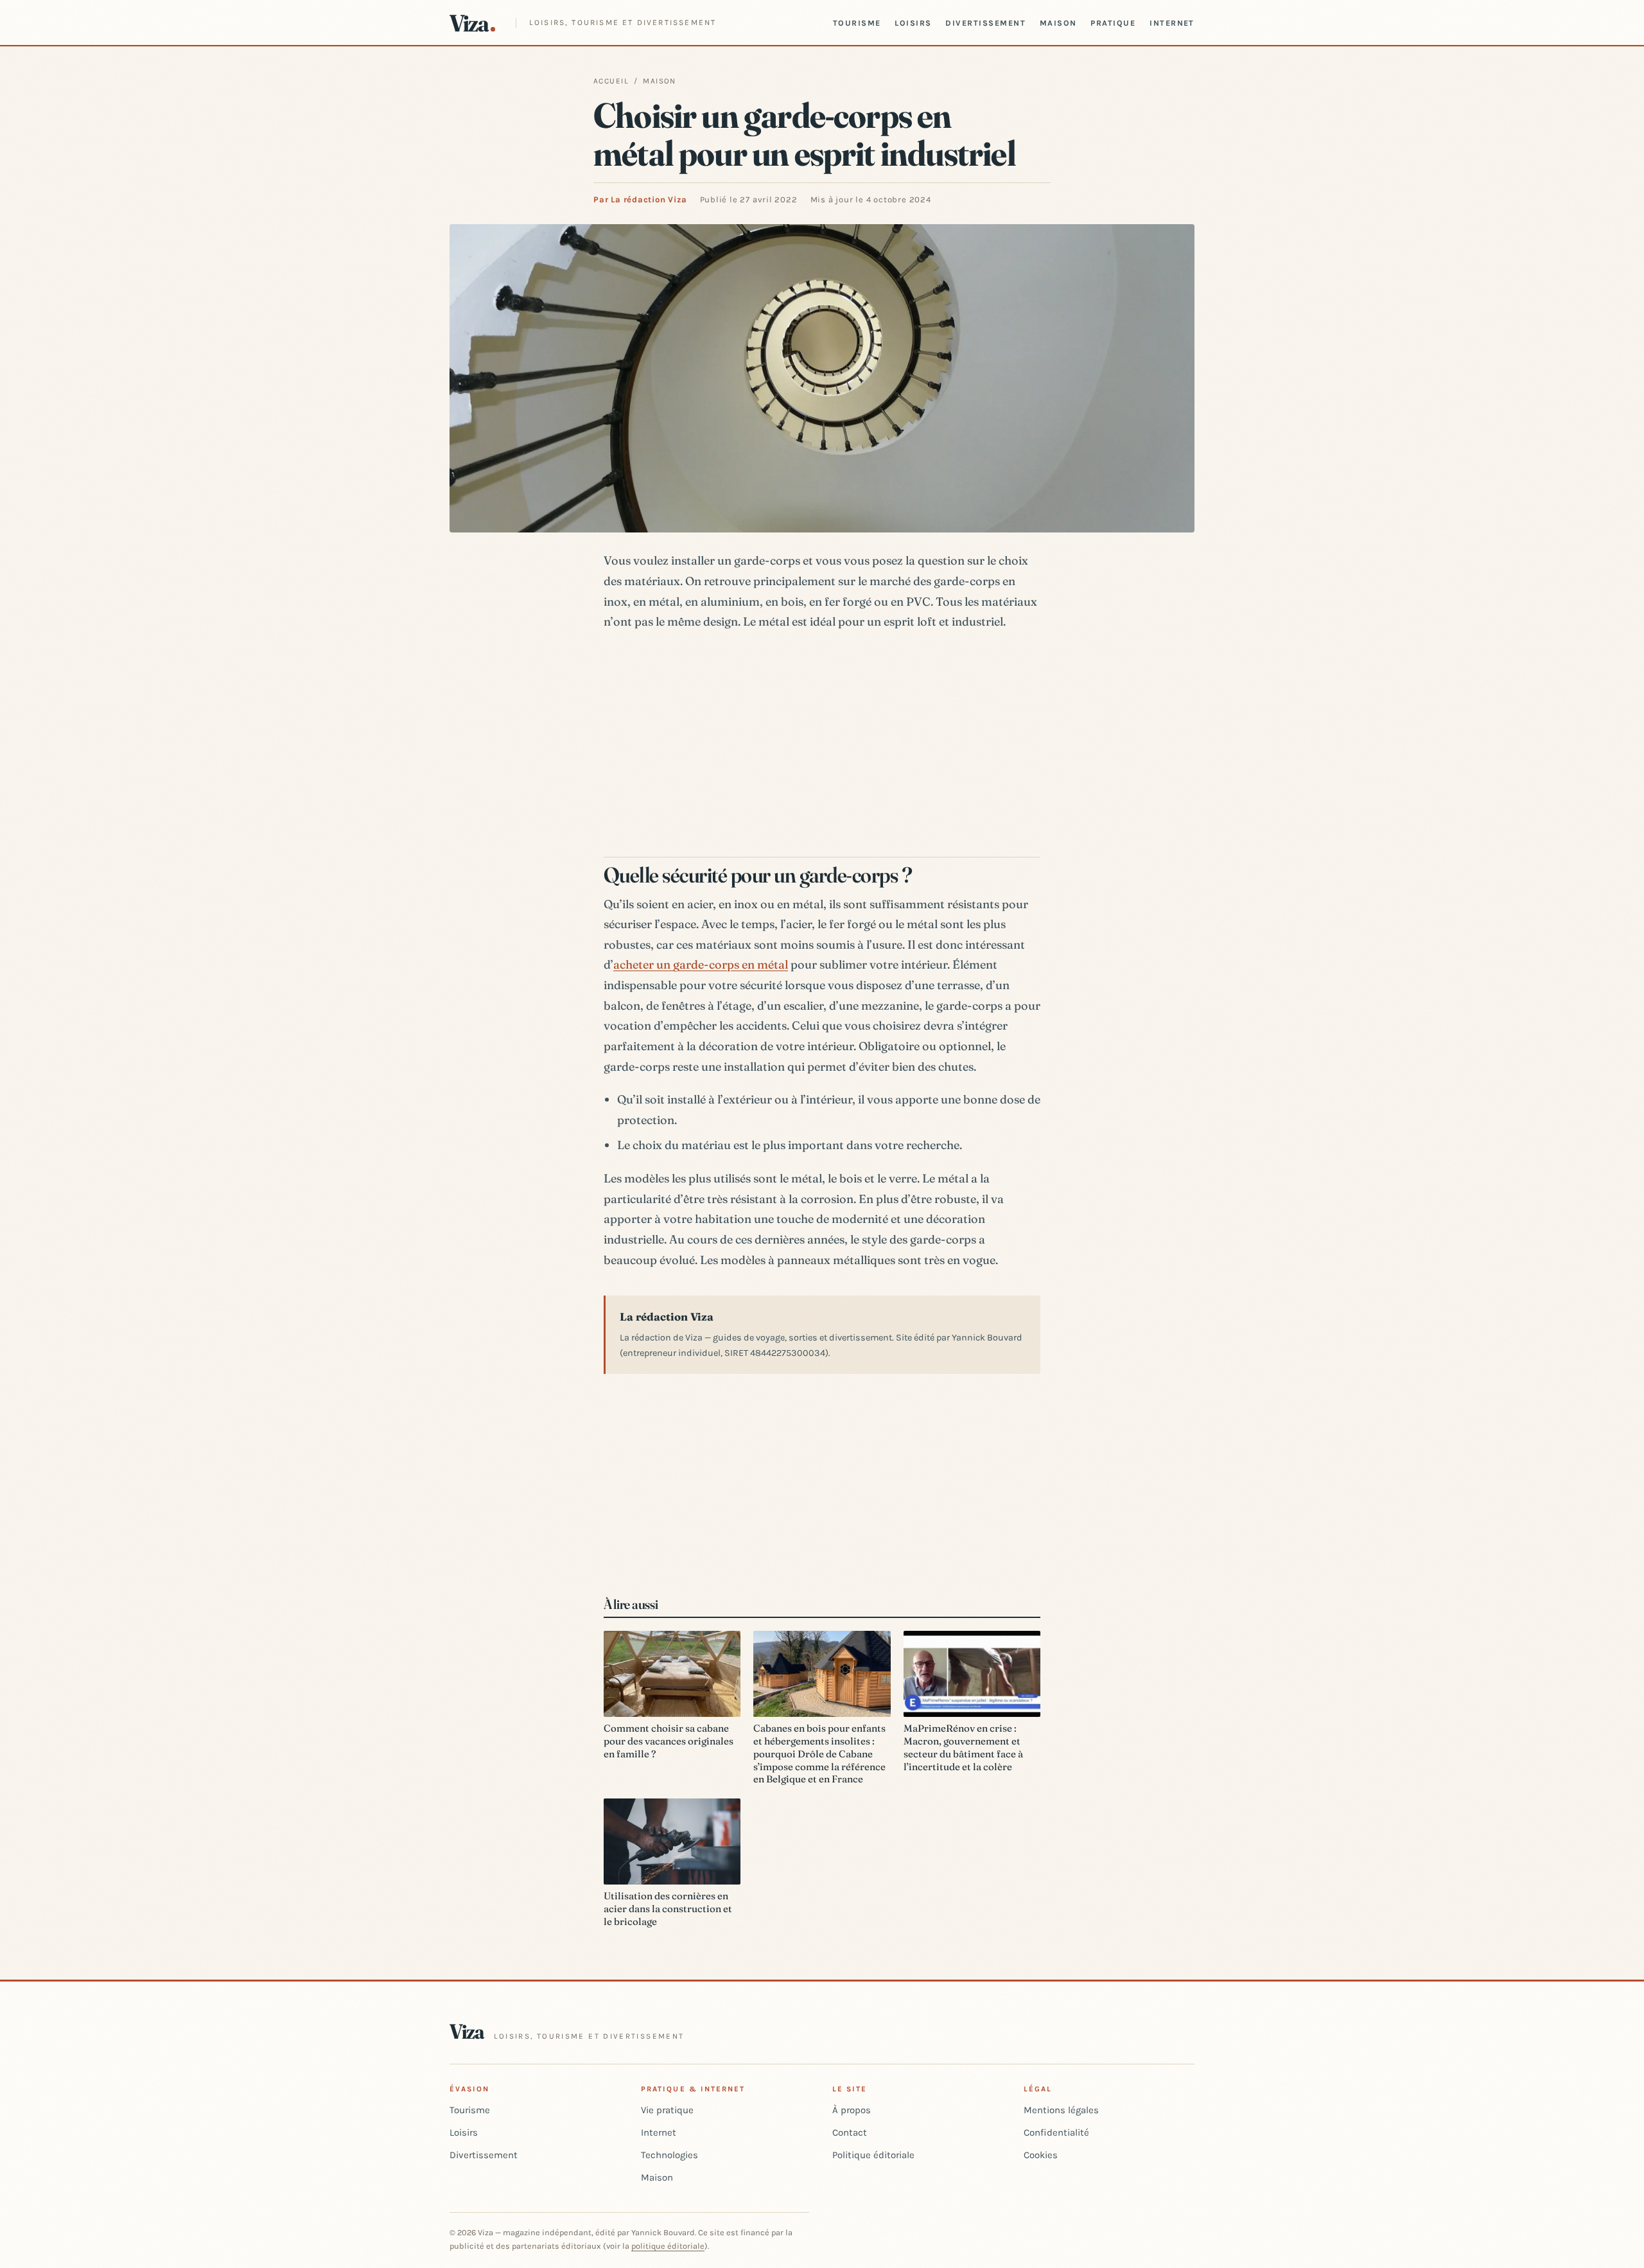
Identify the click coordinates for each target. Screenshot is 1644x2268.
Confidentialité (1056, 2132)
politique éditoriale (668, 2246)
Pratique (1113, 23)
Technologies (669, 2155)
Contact (850, 2132)
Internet (1172, 23)
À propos (852, 2110)
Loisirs (913, 23)
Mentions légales (1061, 2110)
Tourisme (857, 23)
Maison (1058, 23)
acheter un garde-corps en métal (701, 964)
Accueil (611, 81)
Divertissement (985, 23)
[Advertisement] (822, 740)
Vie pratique (667, 2110)
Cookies (1041, 2155)
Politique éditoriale (873, 2155)
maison (660, 81)
